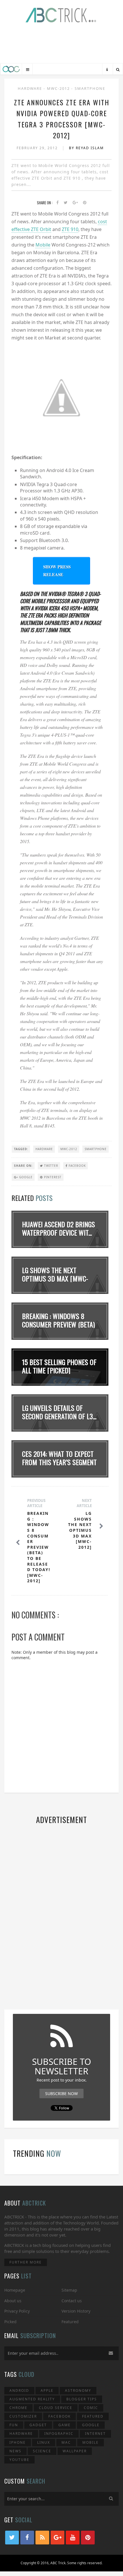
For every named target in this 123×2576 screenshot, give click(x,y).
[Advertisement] (61, 44)
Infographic (59, 2434)
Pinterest (52, 1177)
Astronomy (78, 2390)
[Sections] (28, 70)
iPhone (18, 2442)
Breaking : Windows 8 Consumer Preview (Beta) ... (58, 1324)
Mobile (43, 245)
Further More (26, 2262)
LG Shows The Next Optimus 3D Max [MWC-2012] (55, 1278)
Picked (10, 2322)
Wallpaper (75, 2451)
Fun (14, 2425)
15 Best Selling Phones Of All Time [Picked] (59, 1366)
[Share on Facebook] (57, 203)
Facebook (77, 1166)
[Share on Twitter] (66, 203)
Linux (44, 2442)
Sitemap (69, 2290)
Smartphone (90, 88)
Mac (66, 2442)
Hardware (31, 88)
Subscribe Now (61, 2093)
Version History (76, 2311)
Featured (70, 2322)
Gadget (38, 2425)
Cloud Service (56, 2408)
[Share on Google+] (75, 203)
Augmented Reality (32, 2399)
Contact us (72, 2301)
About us (13, 2301)
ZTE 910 (70, 229)
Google (25, 1177)
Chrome (18, 2408)
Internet (95, 2434)
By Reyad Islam (86, 148)
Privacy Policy (17, 2311)
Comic (91, 2408)
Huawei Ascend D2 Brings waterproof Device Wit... (58, 1228)
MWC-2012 (59, 88)
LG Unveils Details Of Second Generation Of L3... (59, 1412)
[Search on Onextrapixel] (118, 70)
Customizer (23, 2416)
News (15, 2451)
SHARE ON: (23, 1166)
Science (42, 2451)
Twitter (50, 1166)
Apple (47, 2390)
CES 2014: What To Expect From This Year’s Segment (59, 1458)
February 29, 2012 (38, 148)
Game (65, 2425)
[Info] (107, 70)
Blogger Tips (82, 2399)
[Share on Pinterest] (85, 203)
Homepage (15, 2290)
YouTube (19, 2460)
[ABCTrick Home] (11, 69)
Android (19, 2390)
